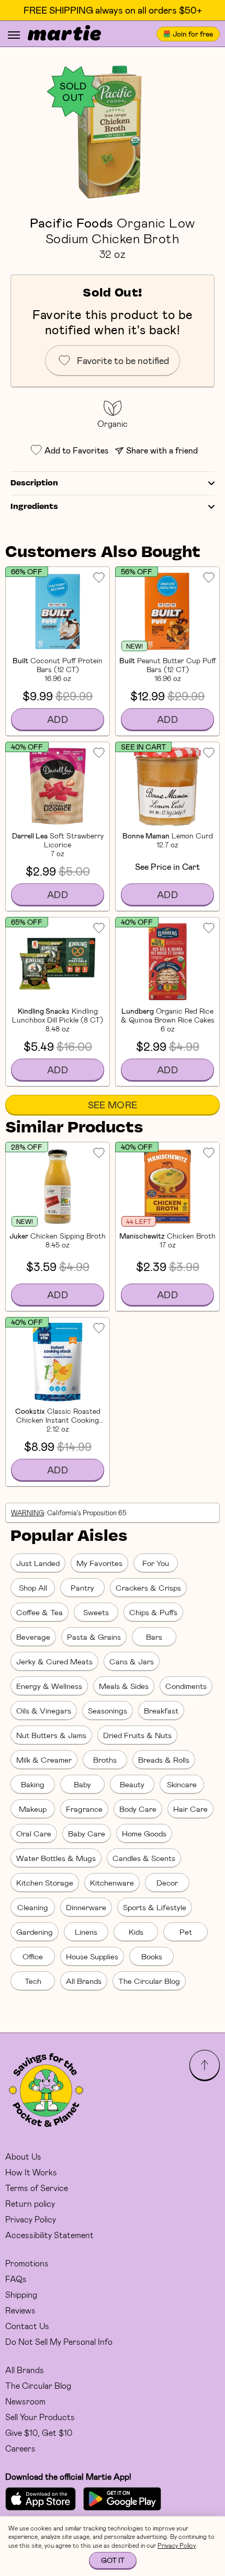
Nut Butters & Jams (51, 1735)
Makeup (33, 1809)
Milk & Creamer (44, 1760)
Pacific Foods (71, 222)
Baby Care (87, 1833)
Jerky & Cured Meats (54, 1661)
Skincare (182, 1784)
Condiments (186, 1686)
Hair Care (190, 1809)
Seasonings (108, 1710)
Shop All (33, 1587)
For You (156, 1563)
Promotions (27, 2263)
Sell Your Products (40, 2417)
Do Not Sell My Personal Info (59, 2341)
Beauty (132, 1784)
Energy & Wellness (49, 1686)
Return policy (30, 2203)
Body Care (138, 1809)
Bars (154, 1637)
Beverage (33, 1637)
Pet (186, 1932)
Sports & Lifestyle (155, 1907)
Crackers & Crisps (148, 1587)
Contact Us (27, 2326)
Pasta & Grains (94, 1637)
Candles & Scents (144, 1858)
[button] (113, 131)
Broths (105, 1760)
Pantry (82, 1587)
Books (152, 1956)
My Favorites (99, 1563)
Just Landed (38, 1563)
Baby (82, 1784)
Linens (86, 1932)
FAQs (16, 2279)
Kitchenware (112, 1882)
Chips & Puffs (153, 1612)
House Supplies (92, 1956)
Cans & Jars (132, 1661)
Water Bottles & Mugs (56, 1858)
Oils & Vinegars (44, 1710)
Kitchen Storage (45, 1882)
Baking (33, 1784)
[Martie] (64, 34)
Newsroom (25, 2401)
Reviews (20, 2310)
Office (33, 1956)
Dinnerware (86, 1907)
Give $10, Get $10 (39, 2432)
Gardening (35, 1932)
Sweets (96, 1612)
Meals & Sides (124, 1686)
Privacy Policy (31, 2219)
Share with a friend (162, 450)
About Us (23, 2156)
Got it (113, 2560)
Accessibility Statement (49, 2235)
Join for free (193, 34)
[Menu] (14, 35)
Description (34, 483)
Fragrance (84, 1809)
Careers (20, 2448)
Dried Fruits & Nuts (137, 1735)
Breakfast (161, 1710)
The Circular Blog (149, 1981)
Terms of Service (37, 2188)
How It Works (31, 2172)
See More (113, 1105)
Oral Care (34, 1833)
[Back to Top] (205, 2065)
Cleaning (33, 1907)
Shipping (21, 2294)
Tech (33, 1981)
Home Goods (144, 1833)
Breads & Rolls (164, 1760)
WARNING (27, 1513)
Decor (167, 1882)
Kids (136, 1932)
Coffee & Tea (40, 1612)
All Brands (84, 1981)
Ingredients (34, 507)
